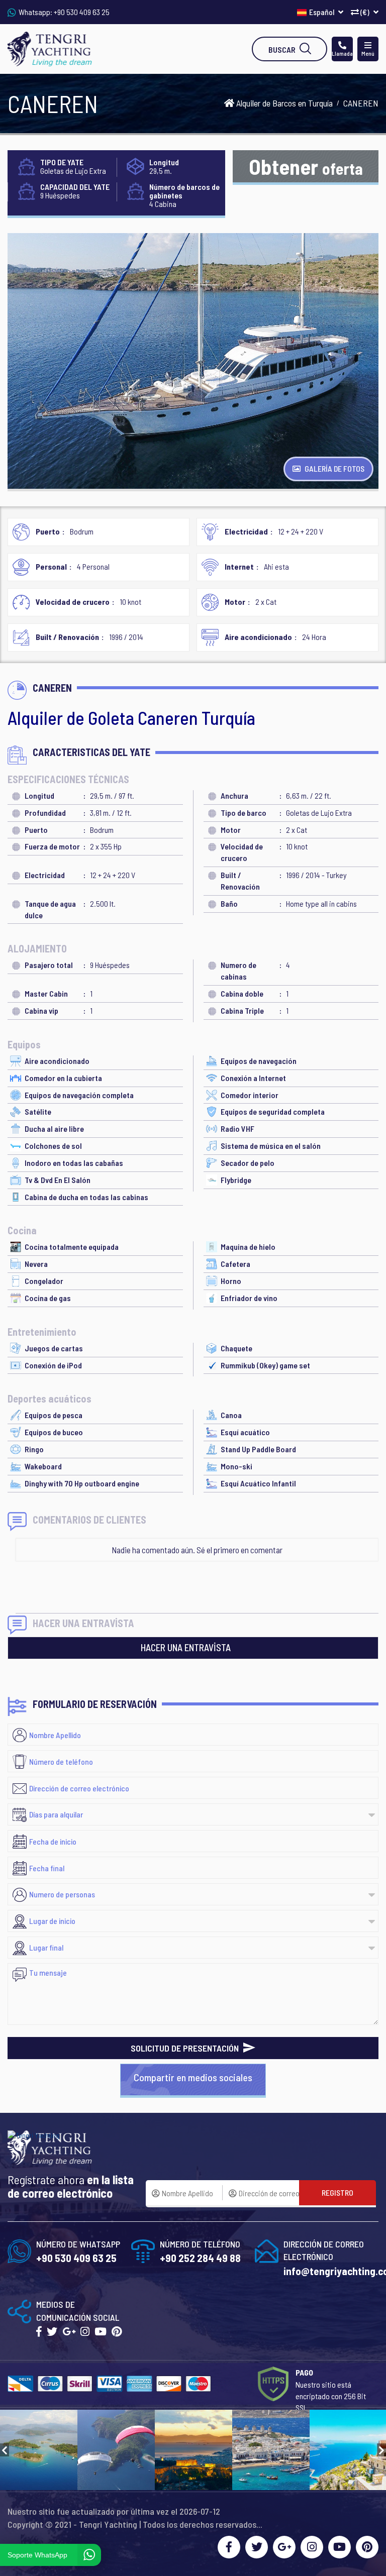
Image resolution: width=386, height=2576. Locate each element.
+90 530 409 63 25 (82, 12)
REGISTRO (337, 2192)
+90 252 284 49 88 (200, 2258)
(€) (365, 12)
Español (322, 12)
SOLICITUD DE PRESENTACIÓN (186, 2048)
